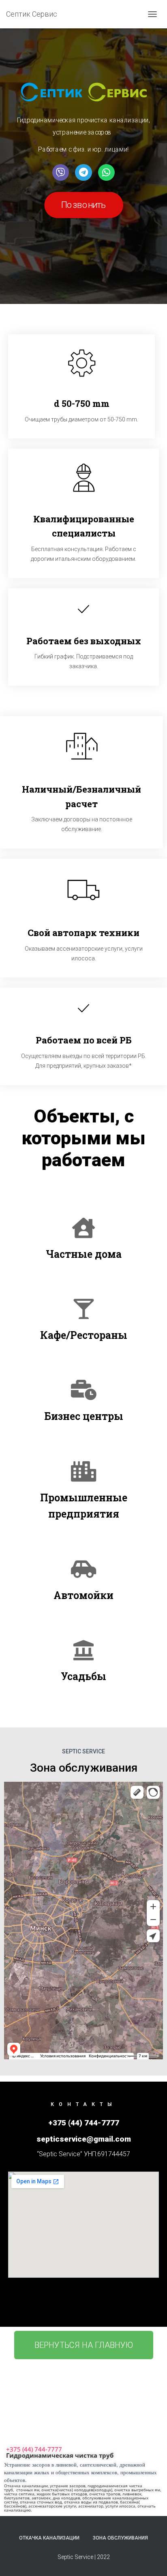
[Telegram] (83, 172)
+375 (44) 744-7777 (34, 2449)
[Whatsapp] (106, 172)
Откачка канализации (49, 2538)
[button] (84, 205)
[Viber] (61, 172)
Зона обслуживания (120, 2538)
